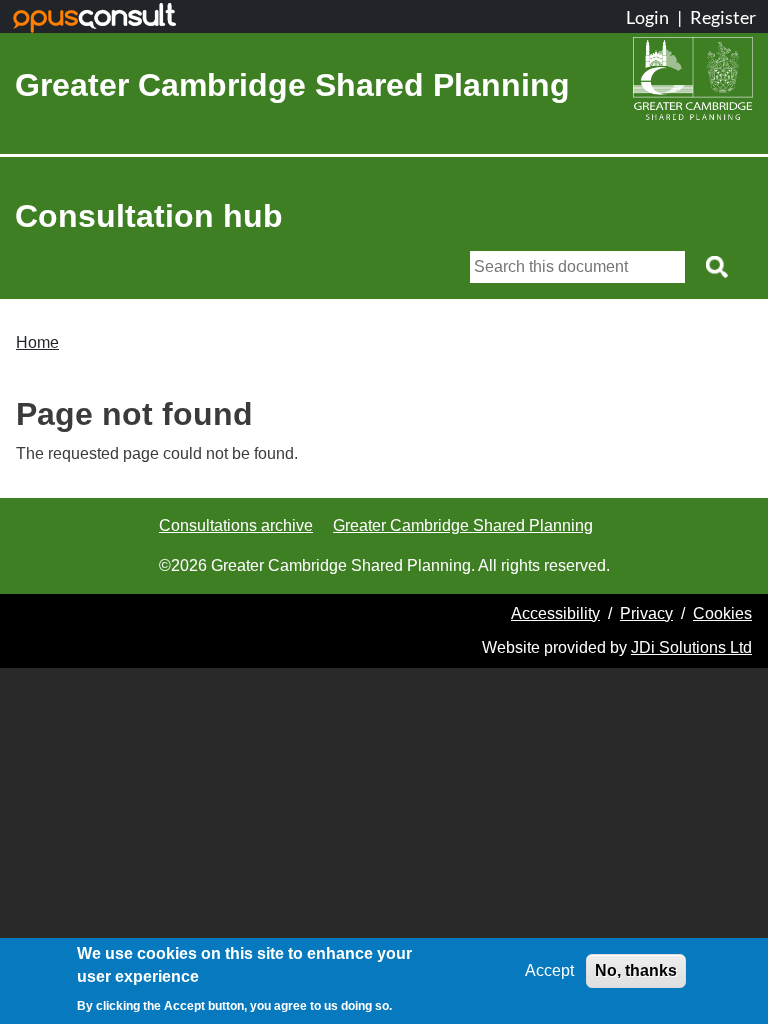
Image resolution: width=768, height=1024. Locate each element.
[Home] (693, 85)
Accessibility (555, 613)
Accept (549, 970)
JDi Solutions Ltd (691, 647)
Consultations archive (236, 525)
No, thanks (636, 970)
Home (37, 342)
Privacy (646, 613)
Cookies (722, 613)
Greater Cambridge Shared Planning (292, 85)
